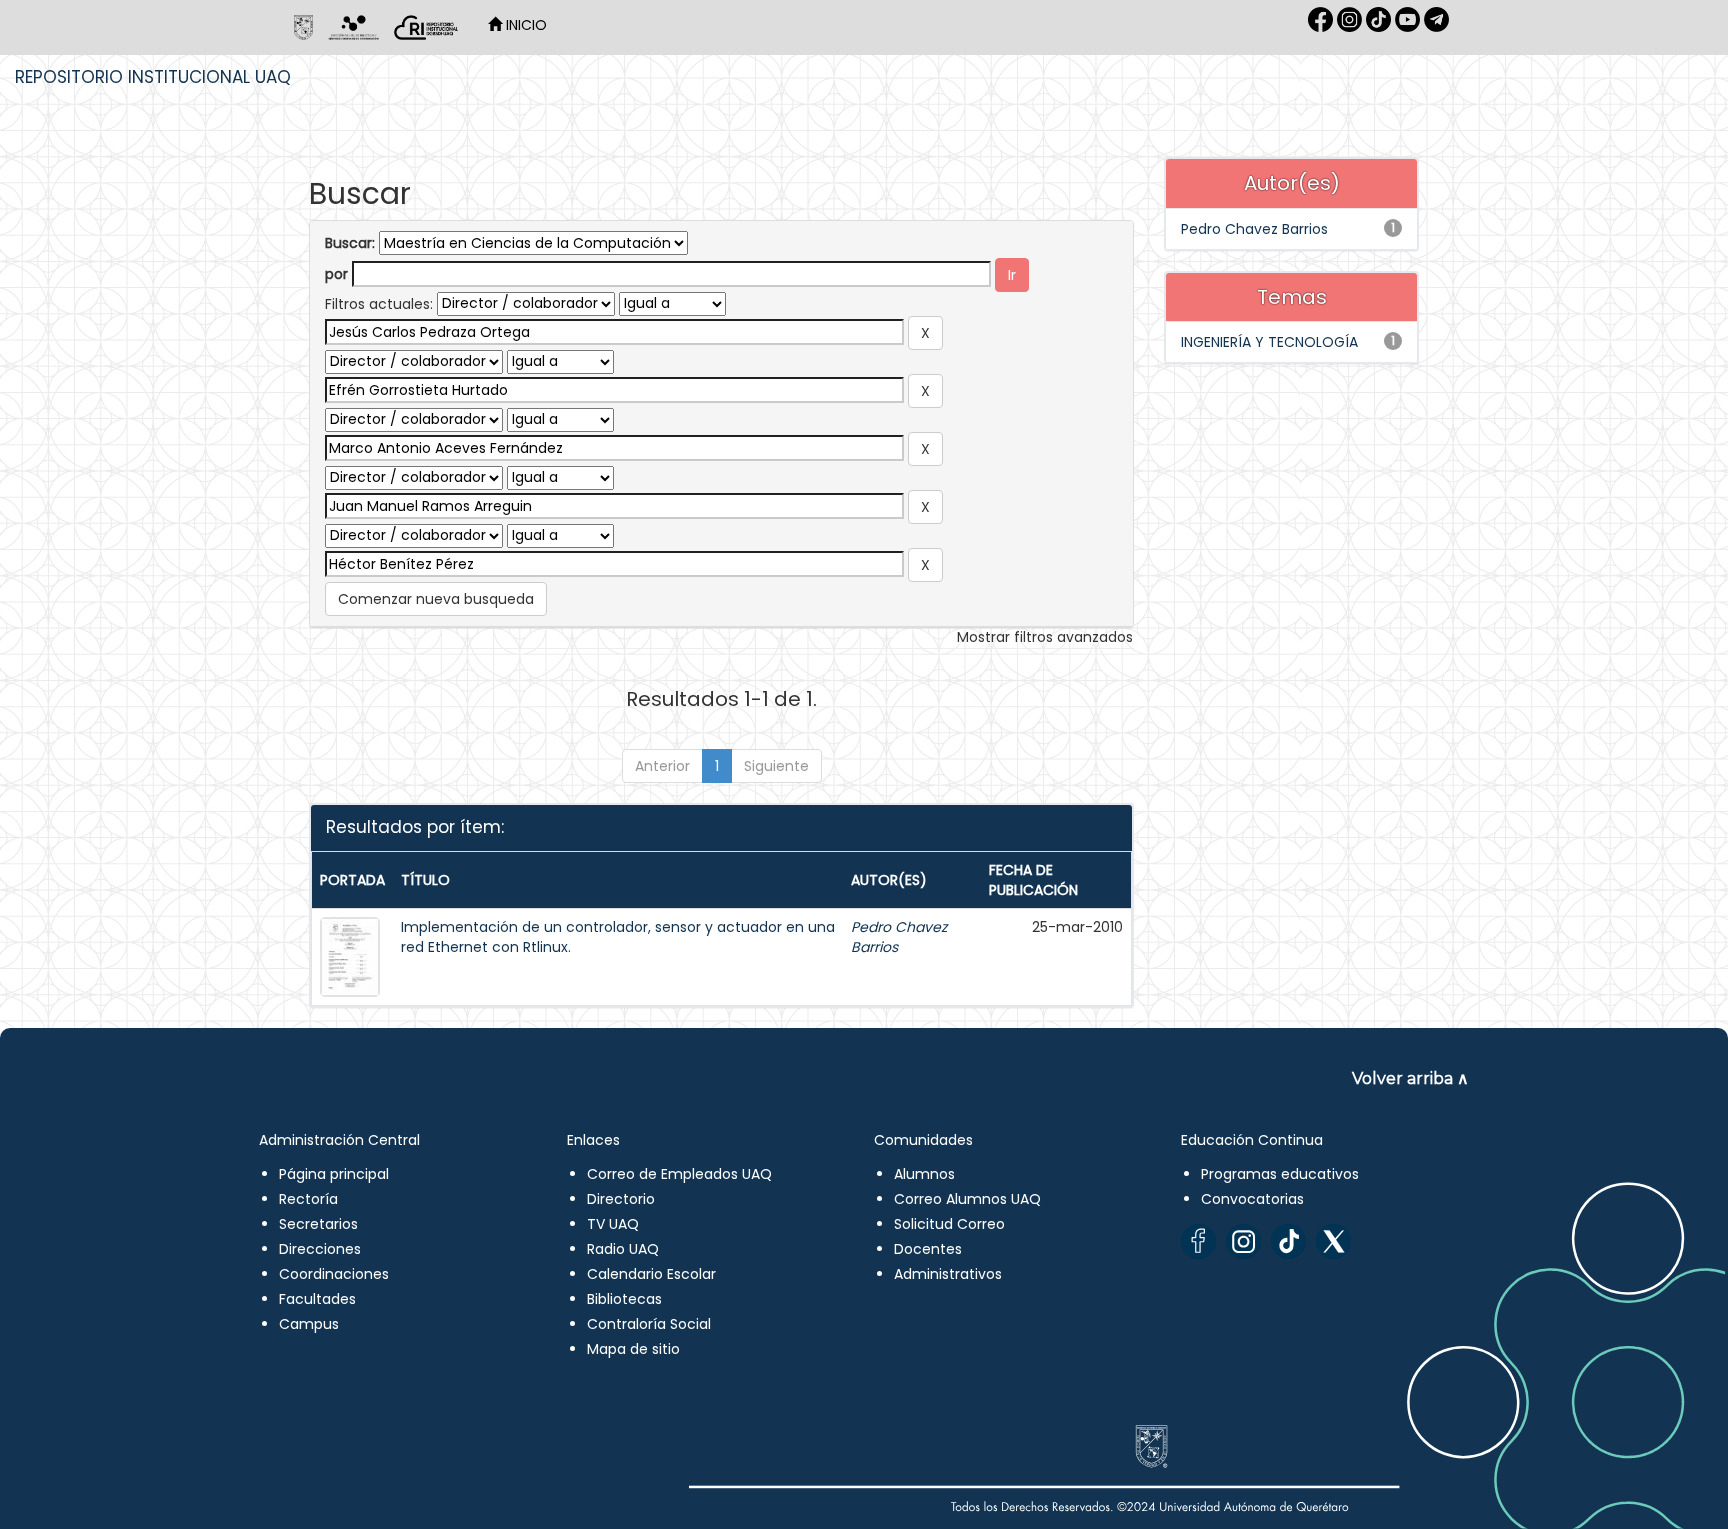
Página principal (334, 1174)
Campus (309, 1324)
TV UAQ (613, 1224)
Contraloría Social (649, 1324)
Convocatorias (1252, 1199)
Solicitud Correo (949, 1224)
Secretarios (318, 1224)
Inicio (524, 25)
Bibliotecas (624, 1299)
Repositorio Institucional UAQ (153, 77)
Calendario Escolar (651, 1274)
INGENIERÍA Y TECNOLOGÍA (1269, 342)
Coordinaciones (334, 1274)
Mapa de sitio (633, 1349)
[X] (1333, 1241)
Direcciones (320, 1249)
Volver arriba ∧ (1410, 1078)
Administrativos (948, 1274)
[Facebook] (1198, 1241)
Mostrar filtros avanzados (1045, 637)
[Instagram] (1243, 1241)
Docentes (928, 1249)
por (336, 274)
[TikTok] (1288, 1241)
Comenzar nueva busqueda (436, 599)
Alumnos (924, 1174)
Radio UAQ (623, 1249)
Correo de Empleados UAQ (679, 1174)
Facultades (317, 1299)
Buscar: (350, 243)
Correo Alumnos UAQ (967, 1199)
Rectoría (308, 1199)
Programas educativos (1280, 1174)
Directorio (621, 1199)
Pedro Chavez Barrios (1254, 229)
